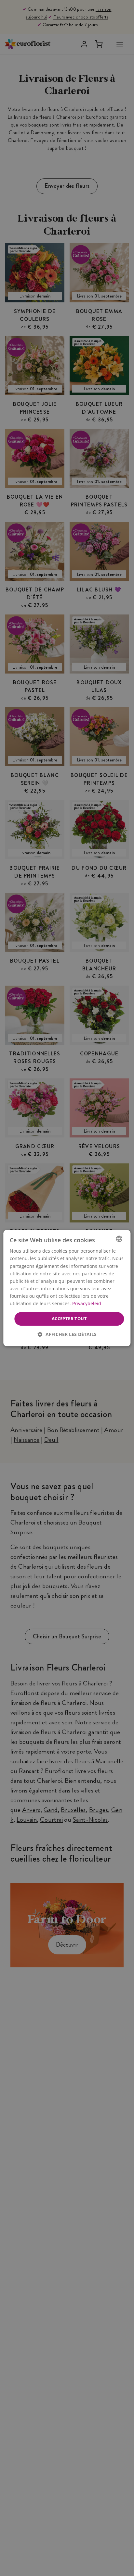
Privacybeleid (87, 1303)
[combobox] (119, 1239)
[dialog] (67, 1288)
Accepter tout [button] (69, 1318)
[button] (67, 1334)
